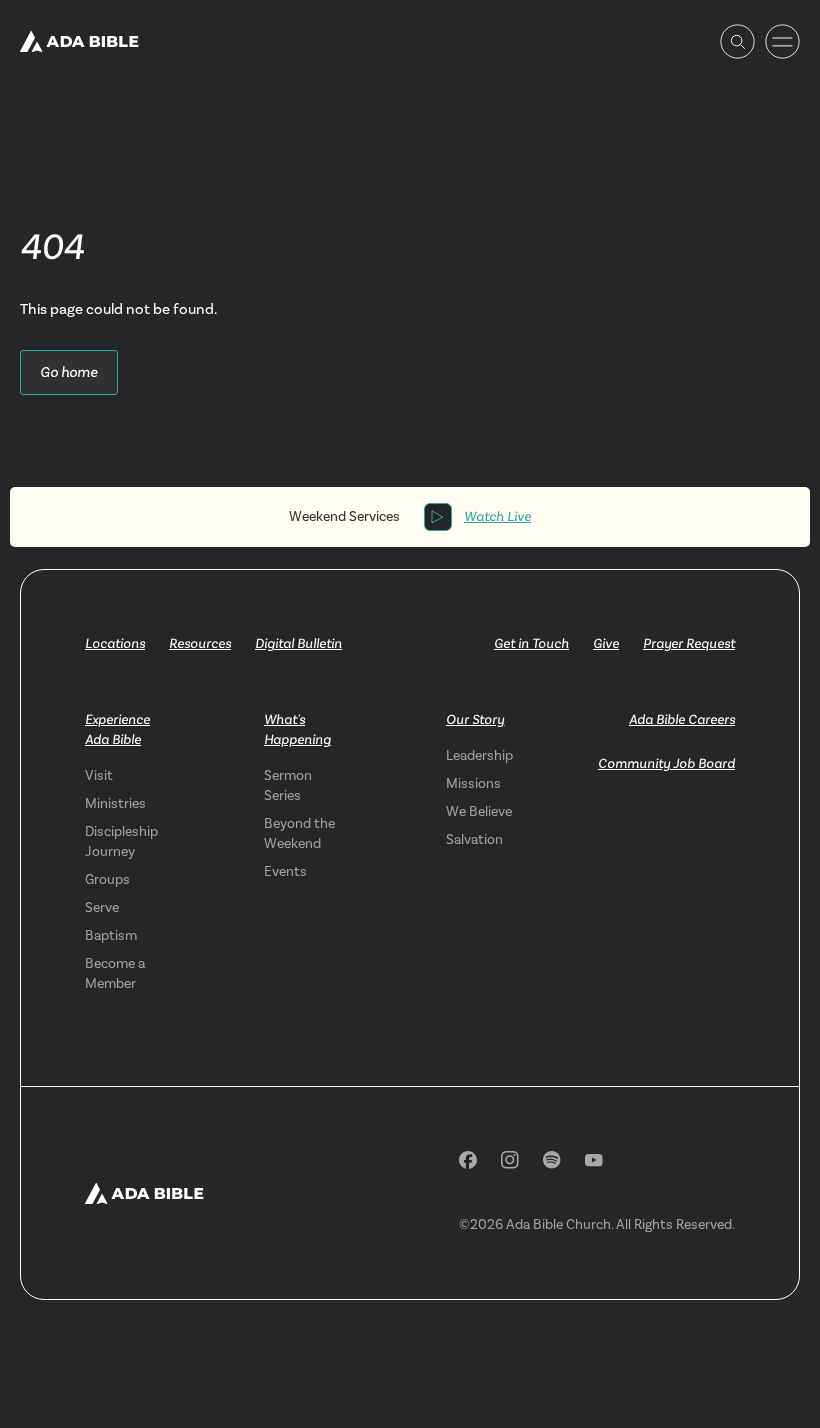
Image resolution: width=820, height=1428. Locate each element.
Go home (69, 372)
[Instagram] (510, 1160)
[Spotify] (552, 1160)
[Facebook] (468, 1160)
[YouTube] (594, 1160)
